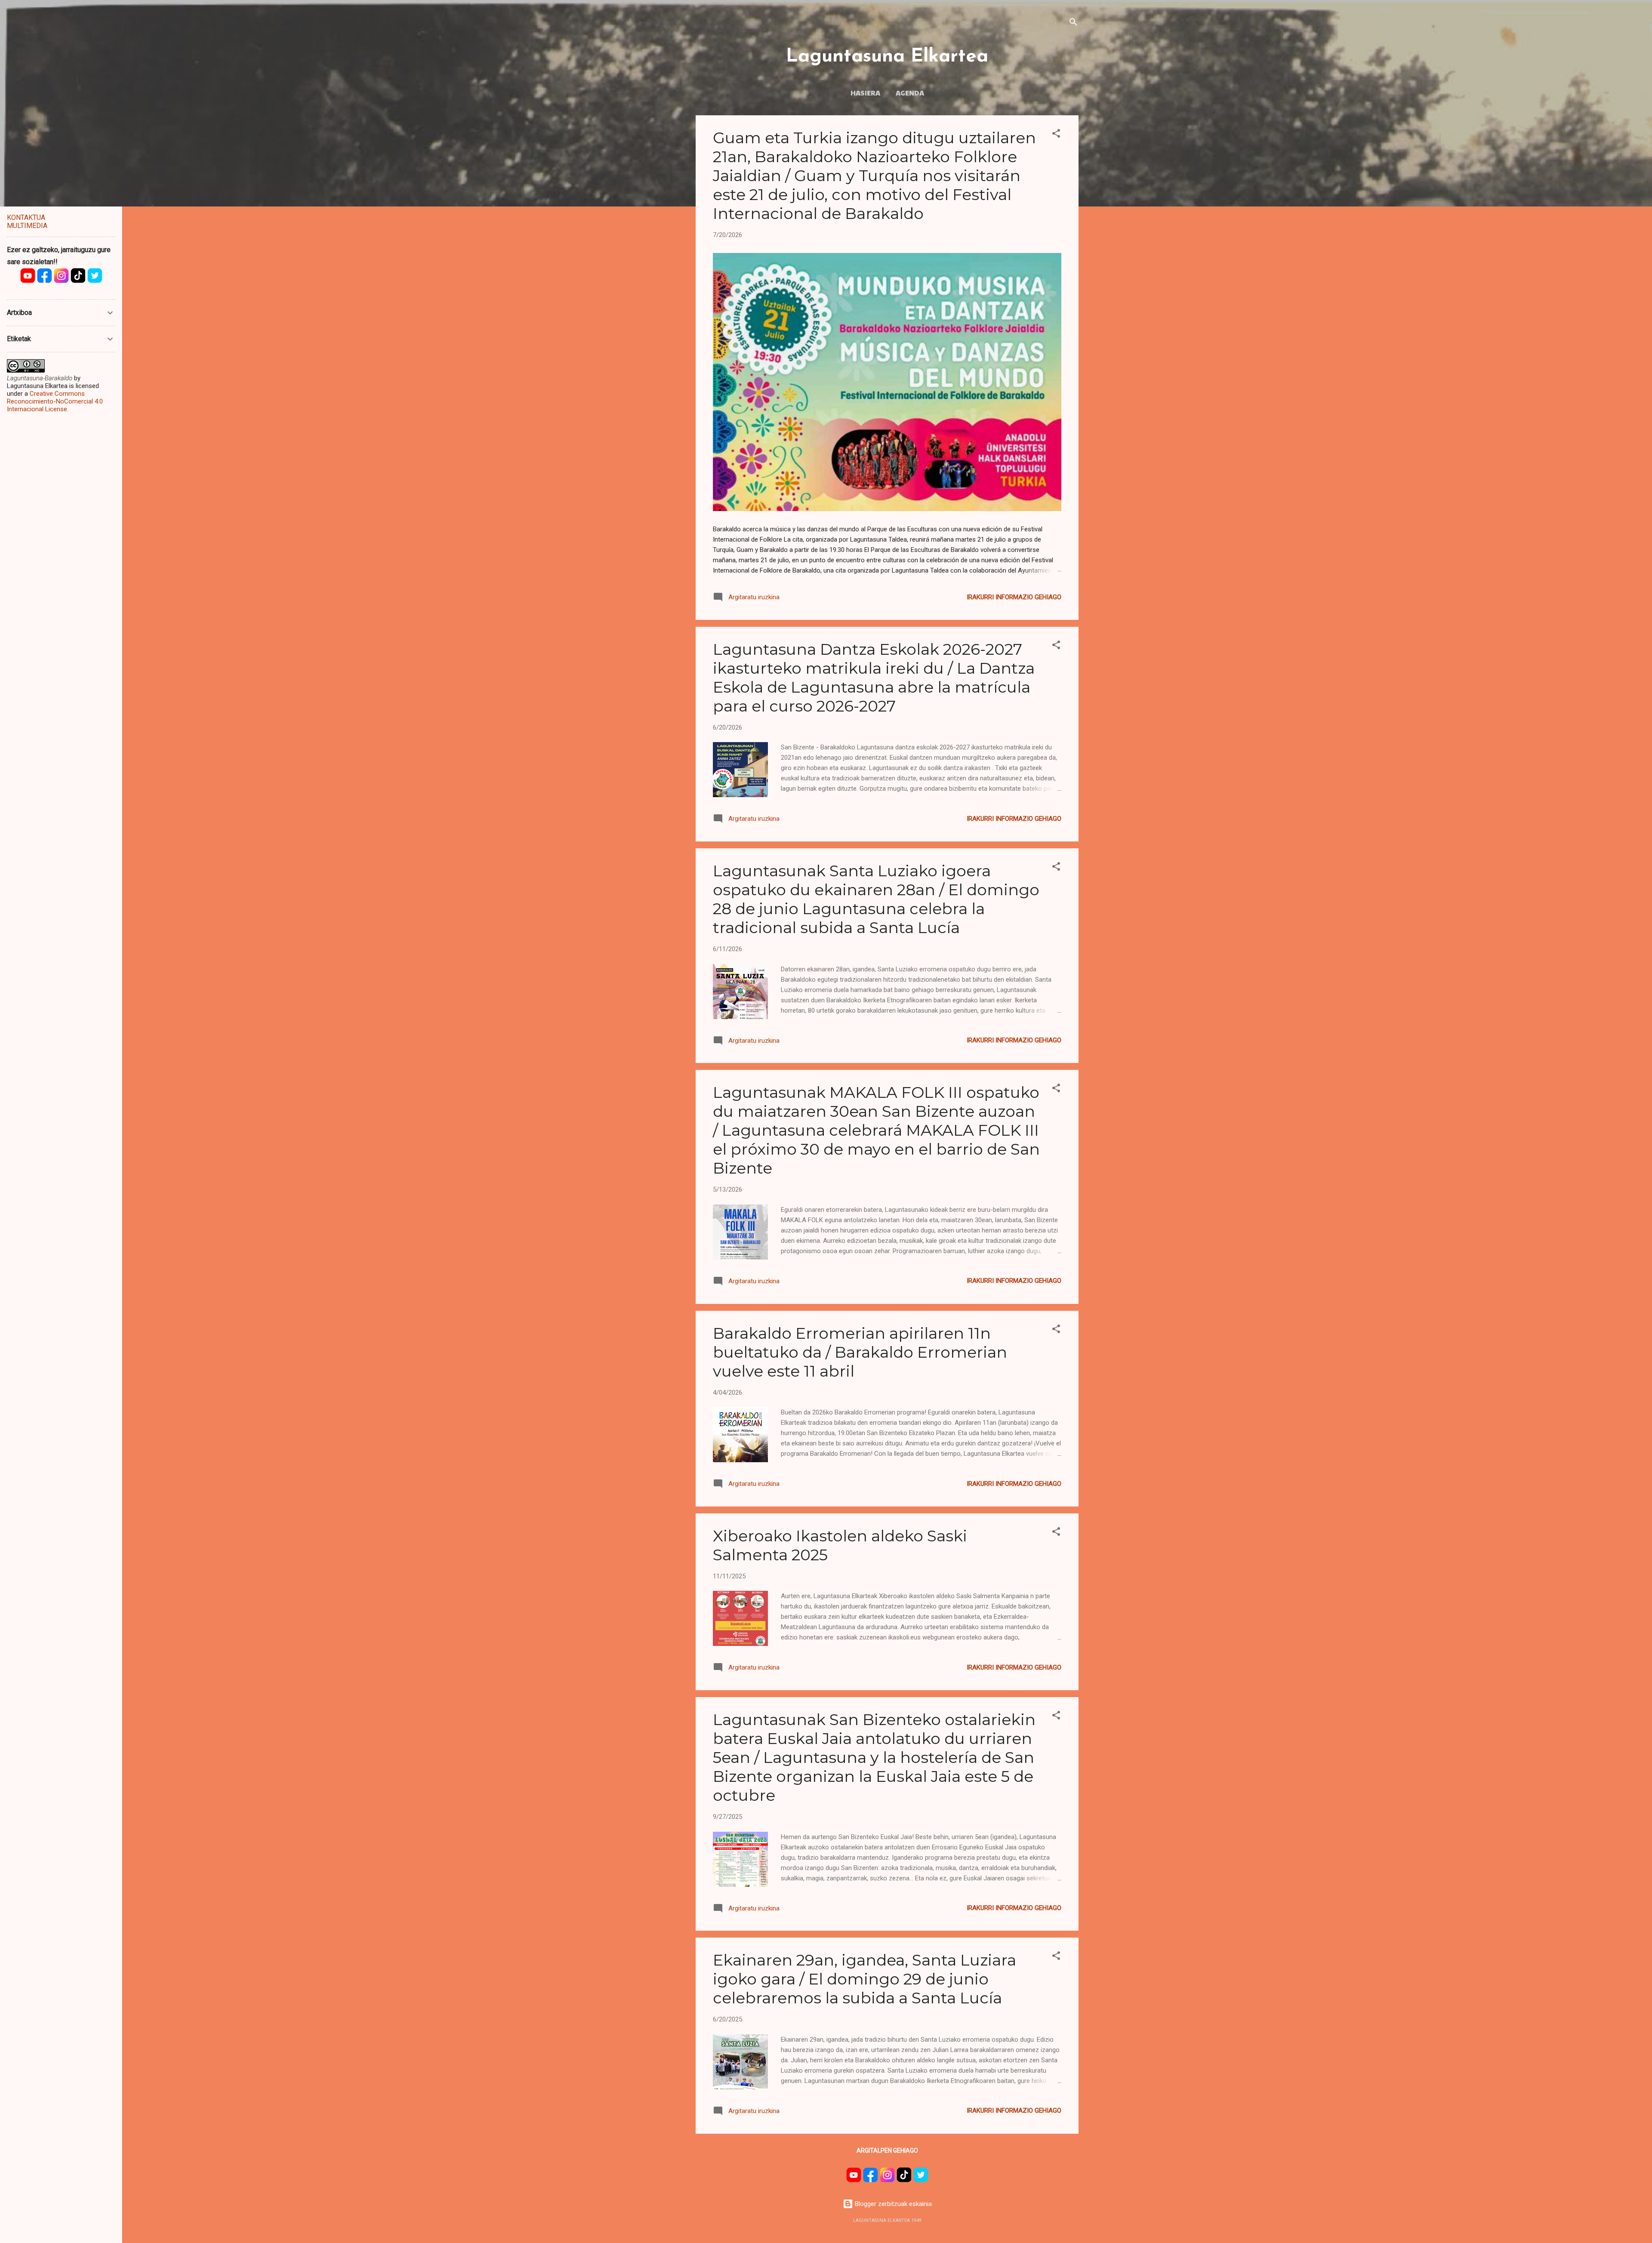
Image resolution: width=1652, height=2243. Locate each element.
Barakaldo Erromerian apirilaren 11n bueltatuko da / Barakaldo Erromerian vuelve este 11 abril (860, 1352)
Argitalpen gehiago (887, 2151)
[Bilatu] (1073, 23)
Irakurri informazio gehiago (1014, 597)
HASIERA (865, 92)
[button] (1056, 135)
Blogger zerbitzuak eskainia (892, 2204)
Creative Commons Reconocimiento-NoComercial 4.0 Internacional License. (55, 401)
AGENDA (910, 92)
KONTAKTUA (26, 217)
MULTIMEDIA (27, 226)
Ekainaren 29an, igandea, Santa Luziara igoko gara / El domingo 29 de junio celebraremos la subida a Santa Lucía (865, 1979)
